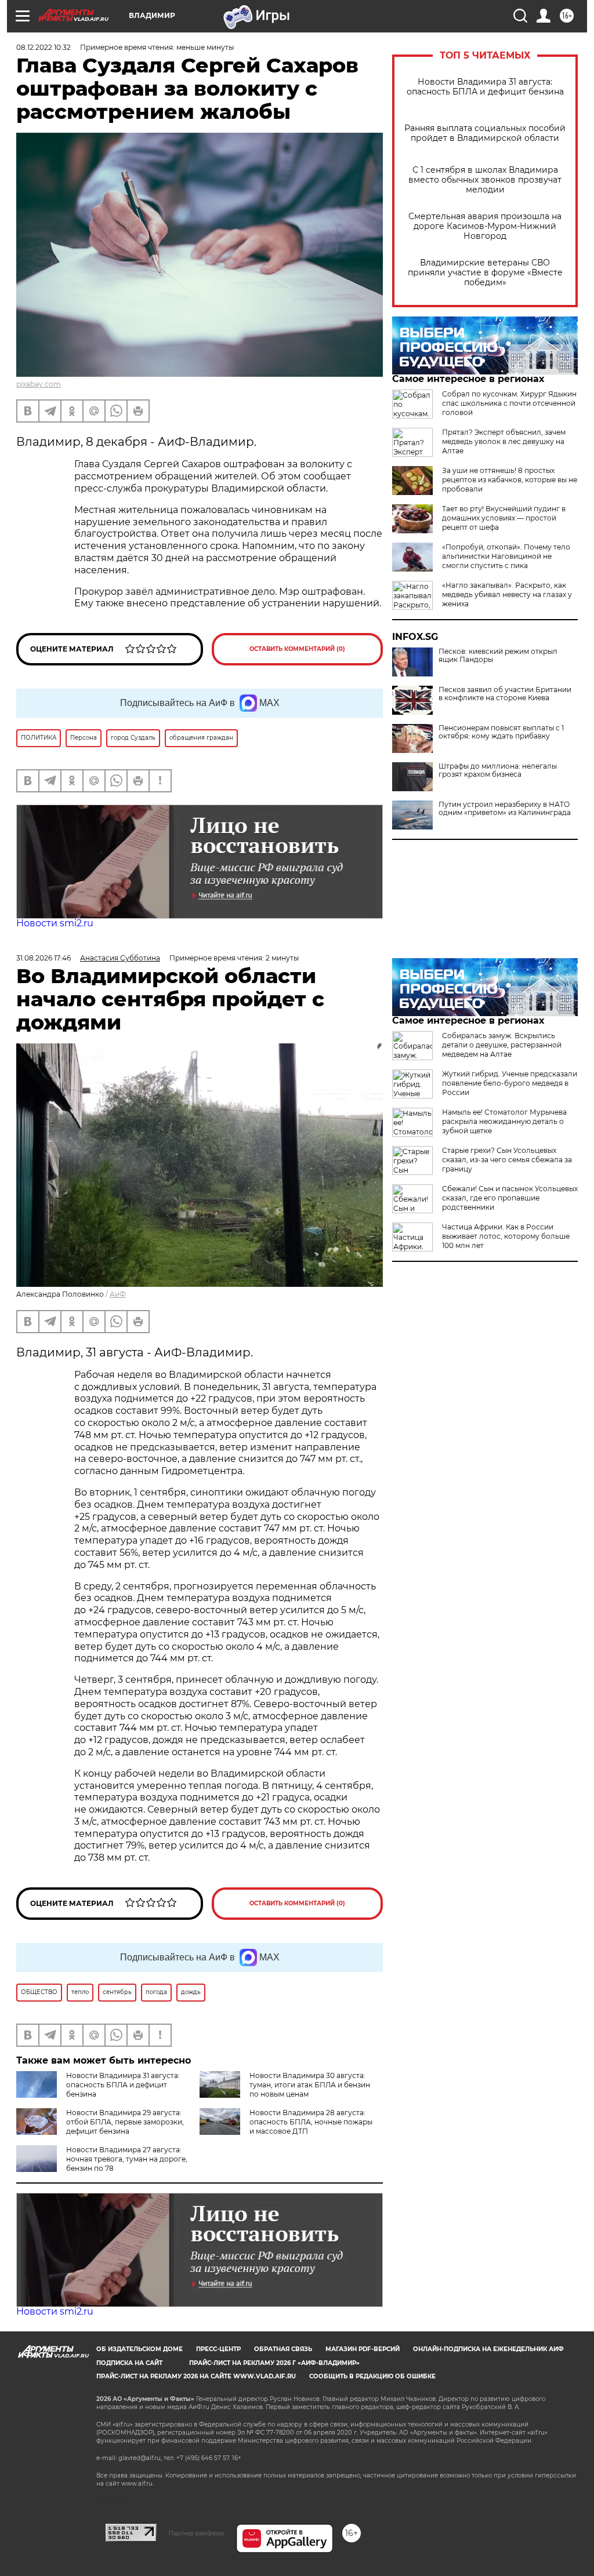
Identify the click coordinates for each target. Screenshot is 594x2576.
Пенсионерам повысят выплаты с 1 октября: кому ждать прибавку (501, 732)
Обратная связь (283, 2349)
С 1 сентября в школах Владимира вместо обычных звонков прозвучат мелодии (485, 180)
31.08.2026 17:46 (44, 958)
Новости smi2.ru (55, 923)
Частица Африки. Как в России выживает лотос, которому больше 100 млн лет (506, 1236)
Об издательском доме (140, 2349)
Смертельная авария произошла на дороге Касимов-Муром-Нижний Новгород (485, 226)
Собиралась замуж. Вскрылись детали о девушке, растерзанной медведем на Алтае (502, 1045)
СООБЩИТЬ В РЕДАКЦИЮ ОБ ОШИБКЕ (372, 2376)
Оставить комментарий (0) (297, 649)
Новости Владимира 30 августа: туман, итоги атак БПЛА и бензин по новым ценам (310, 2085)
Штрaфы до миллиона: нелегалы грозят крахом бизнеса (498, 770)
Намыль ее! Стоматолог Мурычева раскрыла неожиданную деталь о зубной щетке (504, 1121)
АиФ (118, 1294)
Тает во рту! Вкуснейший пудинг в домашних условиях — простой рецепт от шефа (504, 518)
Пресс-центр (218, 2349)
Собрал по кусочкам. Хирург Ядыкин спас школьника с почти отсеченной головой (509, 403)
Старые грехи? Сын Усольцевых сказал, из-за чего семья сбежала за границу (507, 1160)
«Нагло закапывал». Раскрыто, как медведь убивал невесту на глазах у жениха (507, 594)
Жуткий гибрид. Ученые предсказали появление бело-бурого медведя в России (510, 1083)
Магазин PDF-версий (363, 2349)
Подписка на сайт (129, 2363)
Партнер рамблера (196, 2533)
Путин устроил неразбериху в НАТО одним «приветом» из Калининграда (505, 809)
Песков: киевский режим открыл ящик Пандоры (498, 656)
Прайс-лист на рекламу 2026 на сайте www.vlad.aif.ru (196, 2376)
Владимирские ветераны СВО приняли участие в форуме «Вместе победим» (485, 273)
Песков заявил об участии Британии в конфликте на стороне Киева (505, 694)
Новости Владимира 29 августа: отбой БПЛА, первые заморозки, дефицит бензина (125, 2122)
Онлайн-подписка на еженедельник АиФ (488, 2349)
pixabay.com (39, 384)
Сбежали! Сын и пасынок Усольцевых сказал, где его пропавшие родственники (510, 1198)
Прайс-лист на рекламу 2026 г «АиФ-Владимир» (274, 2363)
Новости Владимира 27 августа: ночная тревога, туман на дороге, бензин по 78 (127, 2159)
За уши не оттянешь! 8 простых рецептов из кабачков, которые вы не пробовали (510, 480)
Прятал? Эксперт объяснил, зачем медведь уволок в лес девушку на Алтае (504, 441)
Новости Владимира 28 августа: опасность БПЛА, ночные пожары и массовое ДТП (311, 2122)
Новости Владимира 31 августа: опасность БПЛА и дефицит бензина (485, 87)
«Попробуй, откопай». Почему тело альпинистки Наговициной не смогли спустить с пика (506, 556)
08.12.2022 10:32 (44, 47)
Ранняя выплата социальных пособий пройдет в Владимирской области (485, 133)
